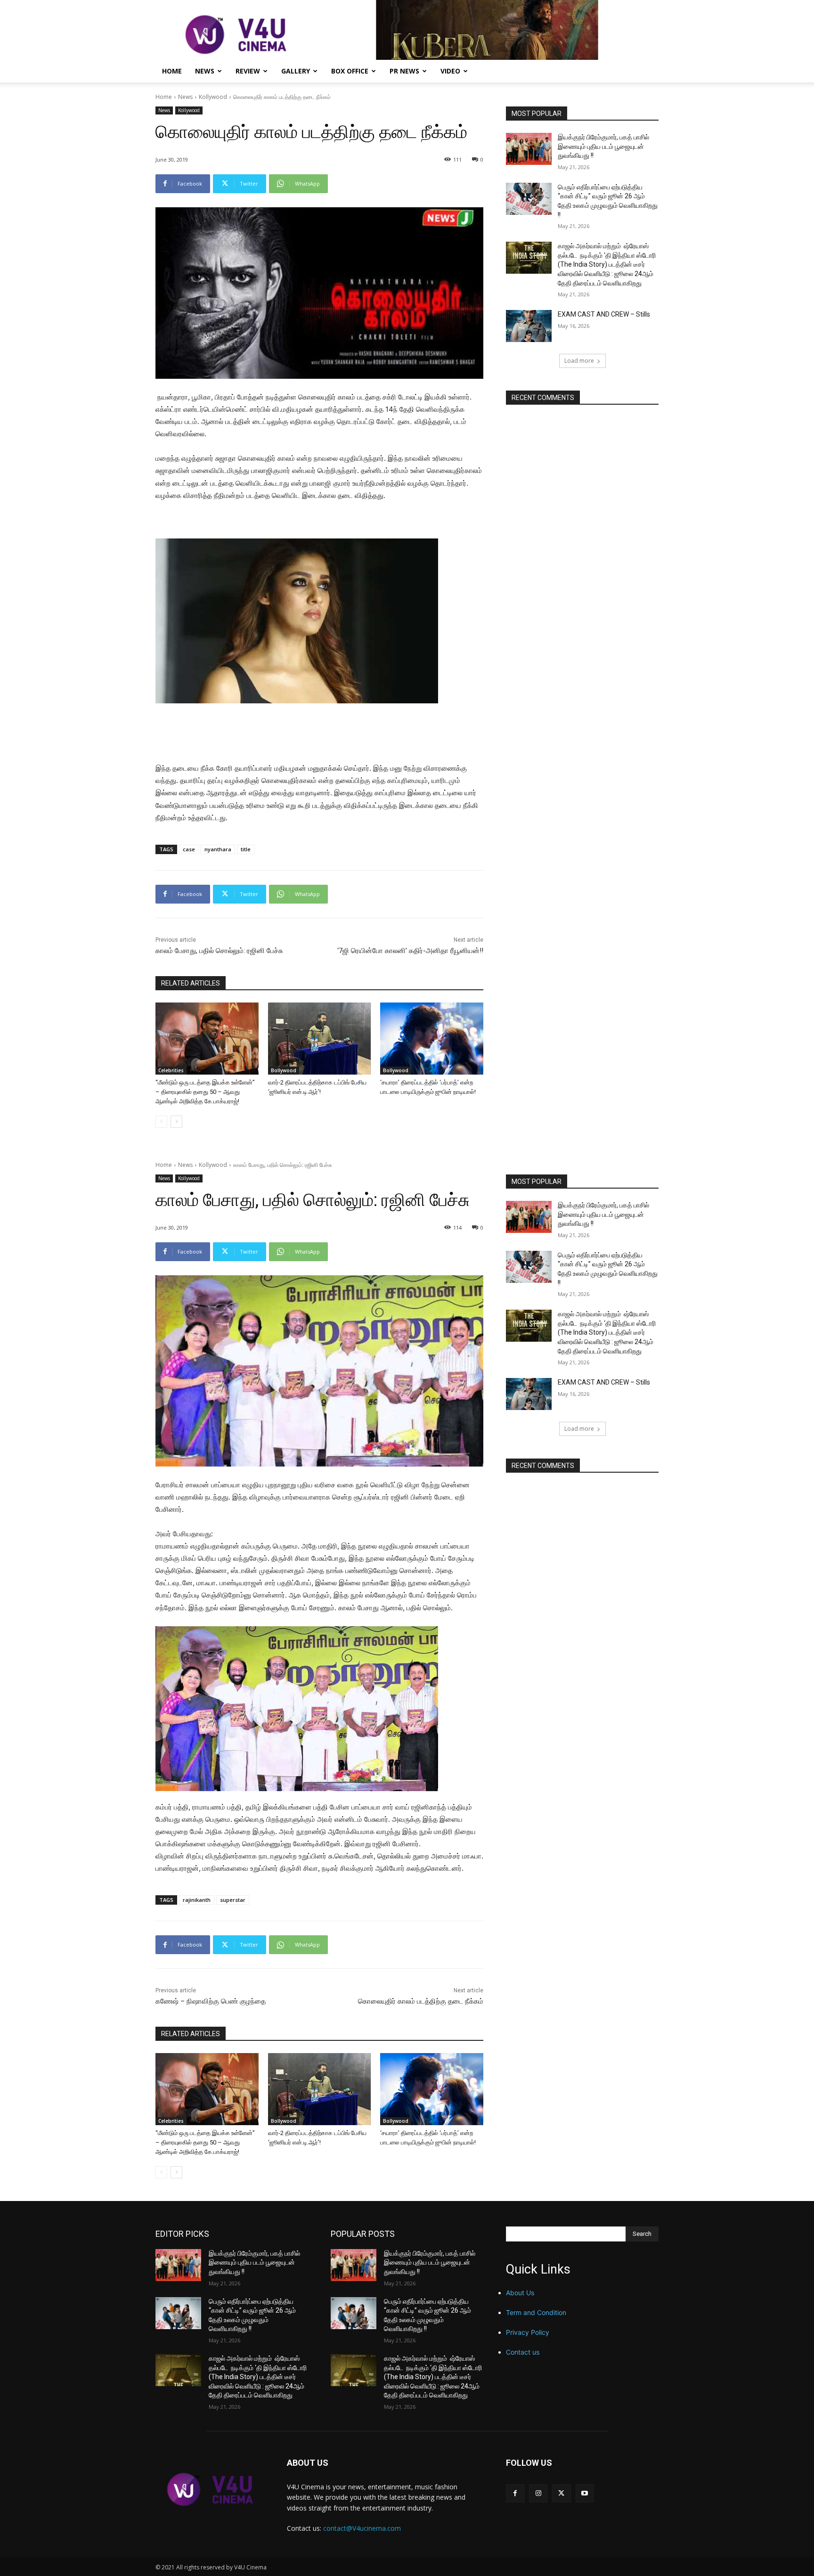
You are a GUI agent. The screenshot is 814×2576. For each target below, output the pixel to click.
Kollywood (213, 97)
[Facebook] (515, 2493)
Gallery (296, 71)
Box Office (350, 71)
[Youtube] (585, 2493)
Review (248, 71)
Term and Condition (536, 2312)
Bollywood (284, 1070)
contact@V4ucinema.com (362, 2528)
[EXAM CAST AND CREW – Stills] (529, 326)
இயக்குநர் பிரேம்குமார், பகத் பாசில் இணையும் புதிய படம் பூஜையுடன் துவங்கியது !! (603, 146)
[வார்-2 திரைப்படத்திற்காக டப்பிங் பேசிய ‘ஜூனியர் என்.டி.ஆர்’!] (320, 1039)
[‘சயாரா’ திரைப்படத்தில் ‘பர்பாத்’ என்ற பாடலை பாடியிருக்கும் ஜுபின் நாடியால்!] (432, 1039)
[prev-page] (161, 1122)
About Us (520, 2293)
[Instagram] (538, 2493)
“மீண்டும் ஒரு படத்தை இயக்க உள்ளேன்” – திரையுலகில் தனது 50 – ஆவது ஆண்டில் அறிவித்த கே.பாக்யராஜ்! (205, 1092)
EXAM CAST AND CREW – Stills (604, 314)
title (246, 849)
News (205, 71)
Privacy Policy (528, 2332)
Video (450, 71)
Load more (579, 361)
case (189, 849)
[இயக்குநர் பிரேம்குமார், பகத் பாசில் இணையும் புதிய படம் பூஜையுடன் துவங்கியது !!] (529, 149)
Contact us (523, 2352)
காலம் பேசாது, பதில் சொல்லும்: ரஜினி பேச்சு (219, 951)
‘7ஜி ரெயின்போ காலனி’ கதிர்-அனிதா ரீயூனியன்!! (410, 951)
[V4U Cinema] (210, 2489)
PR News (404, 71)
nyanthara (218, 849)
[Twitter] (561, 2493)
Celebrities (171, 1070)
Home (172, 71)
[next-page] (176, 1122)
